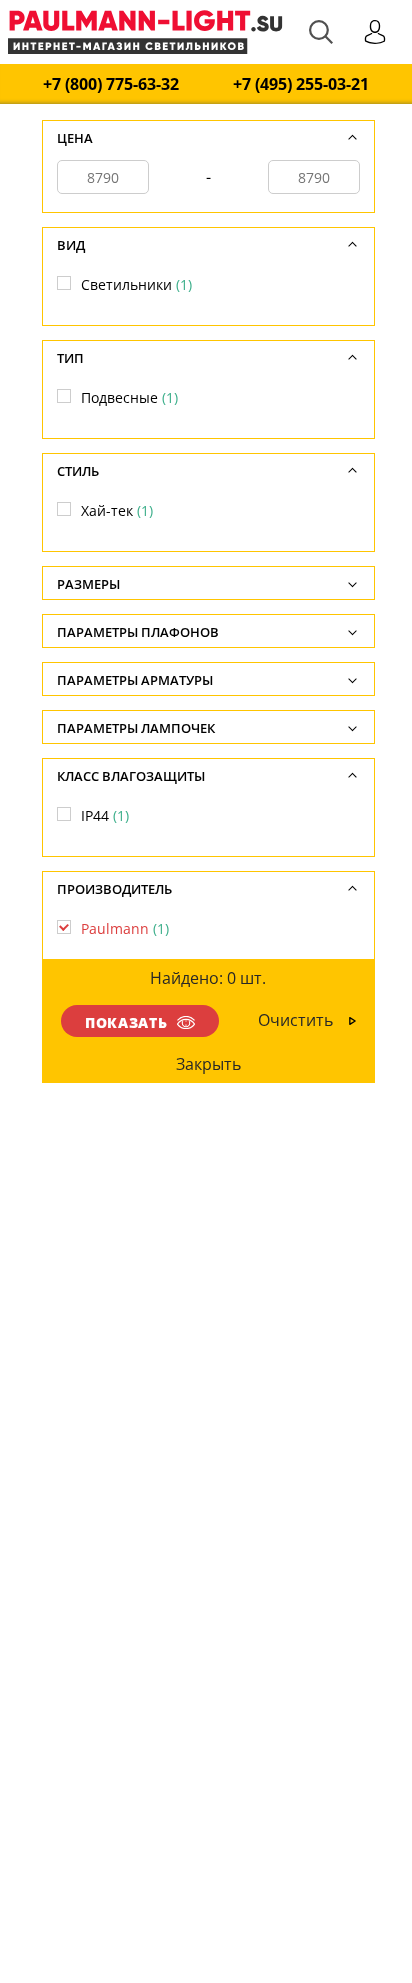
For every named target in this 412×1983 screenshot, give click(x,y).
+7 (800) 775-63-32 (111, 84)
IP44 (105, 815)
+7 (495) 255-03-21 (301, 84)
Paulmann (125, 928)
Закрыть (207, 1064)
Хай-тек (117, 510)
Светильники (136, 284)
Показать (126, 1022)
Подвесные (129, 397)
